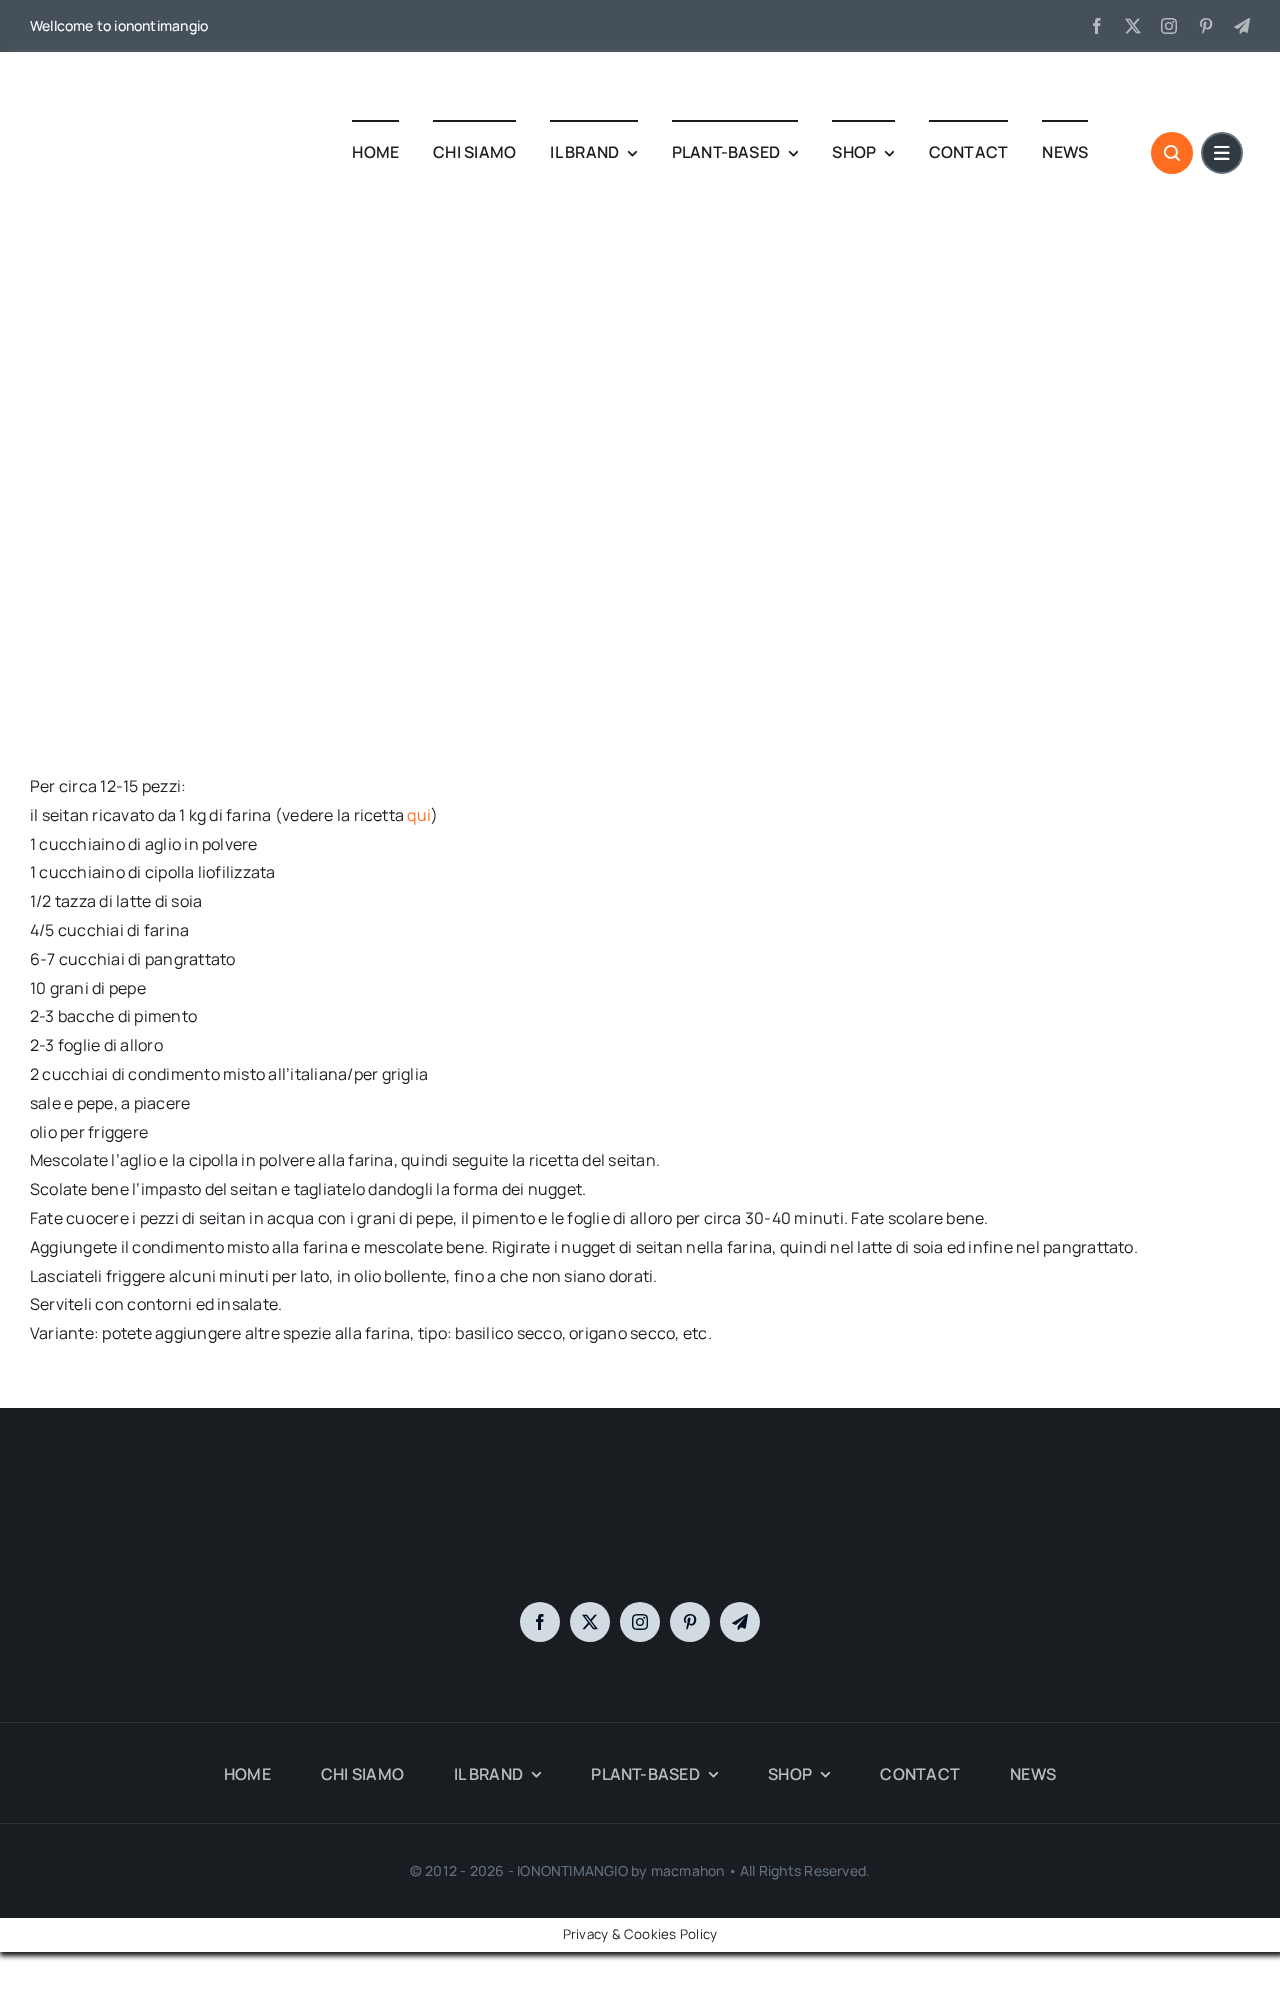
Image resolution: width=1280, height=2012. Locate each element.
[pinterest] (1206, 26)
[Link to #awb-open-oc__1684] (1222, 153)
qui (419, 815)
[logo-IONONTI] (640, 1496)
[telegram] (1242, 26)
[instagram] (1169, 26)
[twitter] (1133, 26)
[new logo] (105, 85)
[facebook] (1097, 26)
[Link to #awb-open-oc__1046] (1172, 153)
